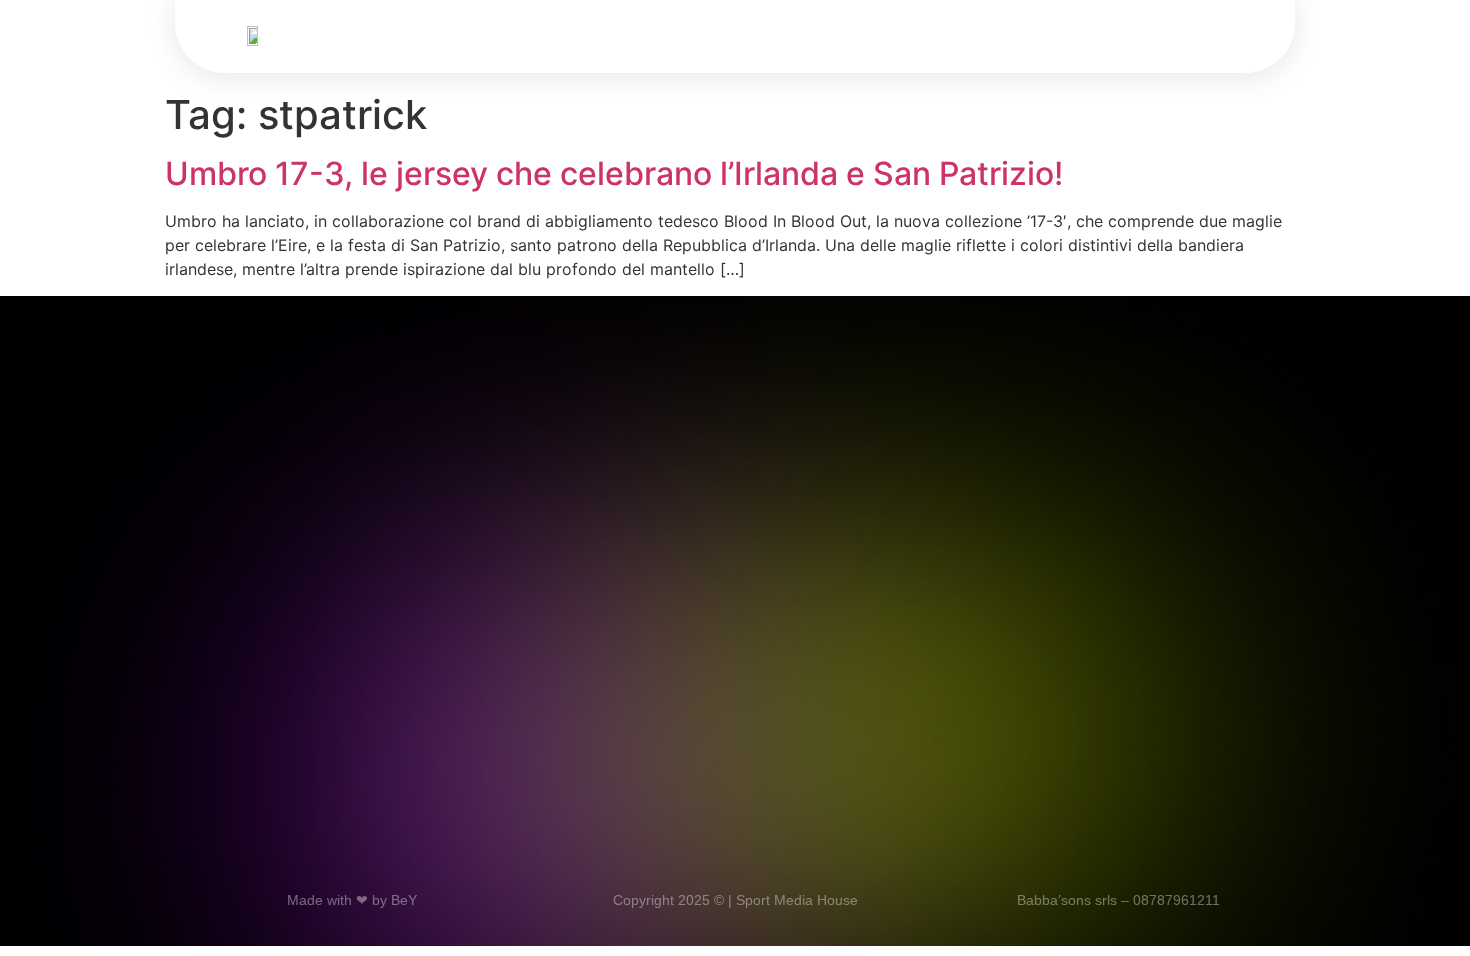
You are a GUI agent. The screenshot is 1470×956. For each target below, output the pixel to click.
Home (474, 40)
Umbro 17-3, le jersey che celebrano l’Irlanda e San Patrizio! (614, 173)
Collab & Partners (708, 40)
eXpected (850, 40)
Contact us (967, 40)
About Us (568, 40)
